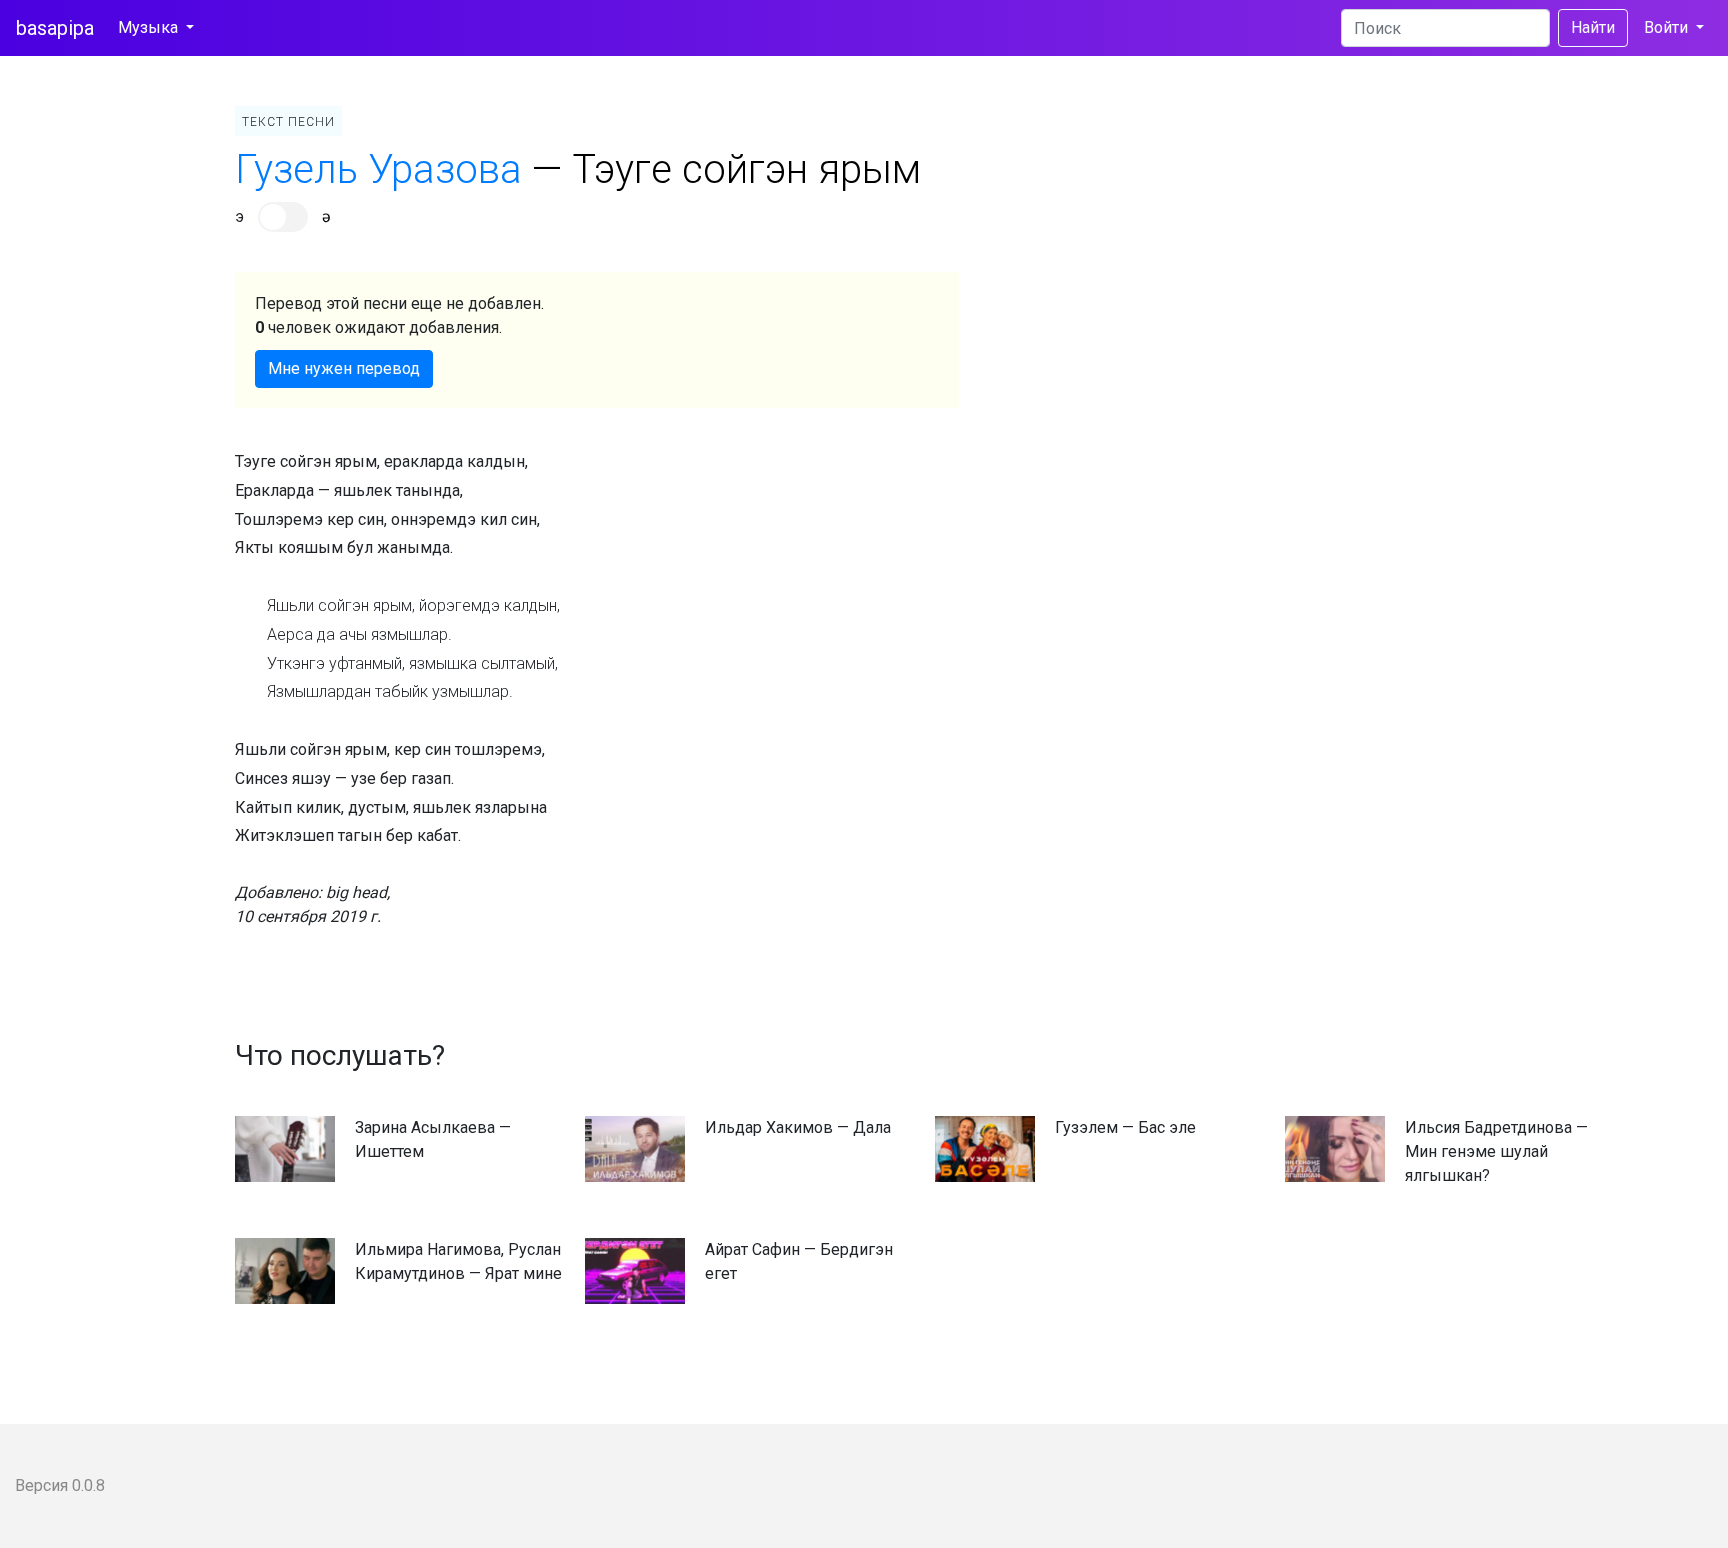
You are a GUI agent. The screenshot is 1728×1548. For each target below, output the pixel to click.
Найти (1593, 27)
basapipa (55, 28)
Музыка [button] (150, 27)
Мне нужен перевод (344, 368)
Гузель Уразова (378, 169)
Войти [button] (1668, 27)
